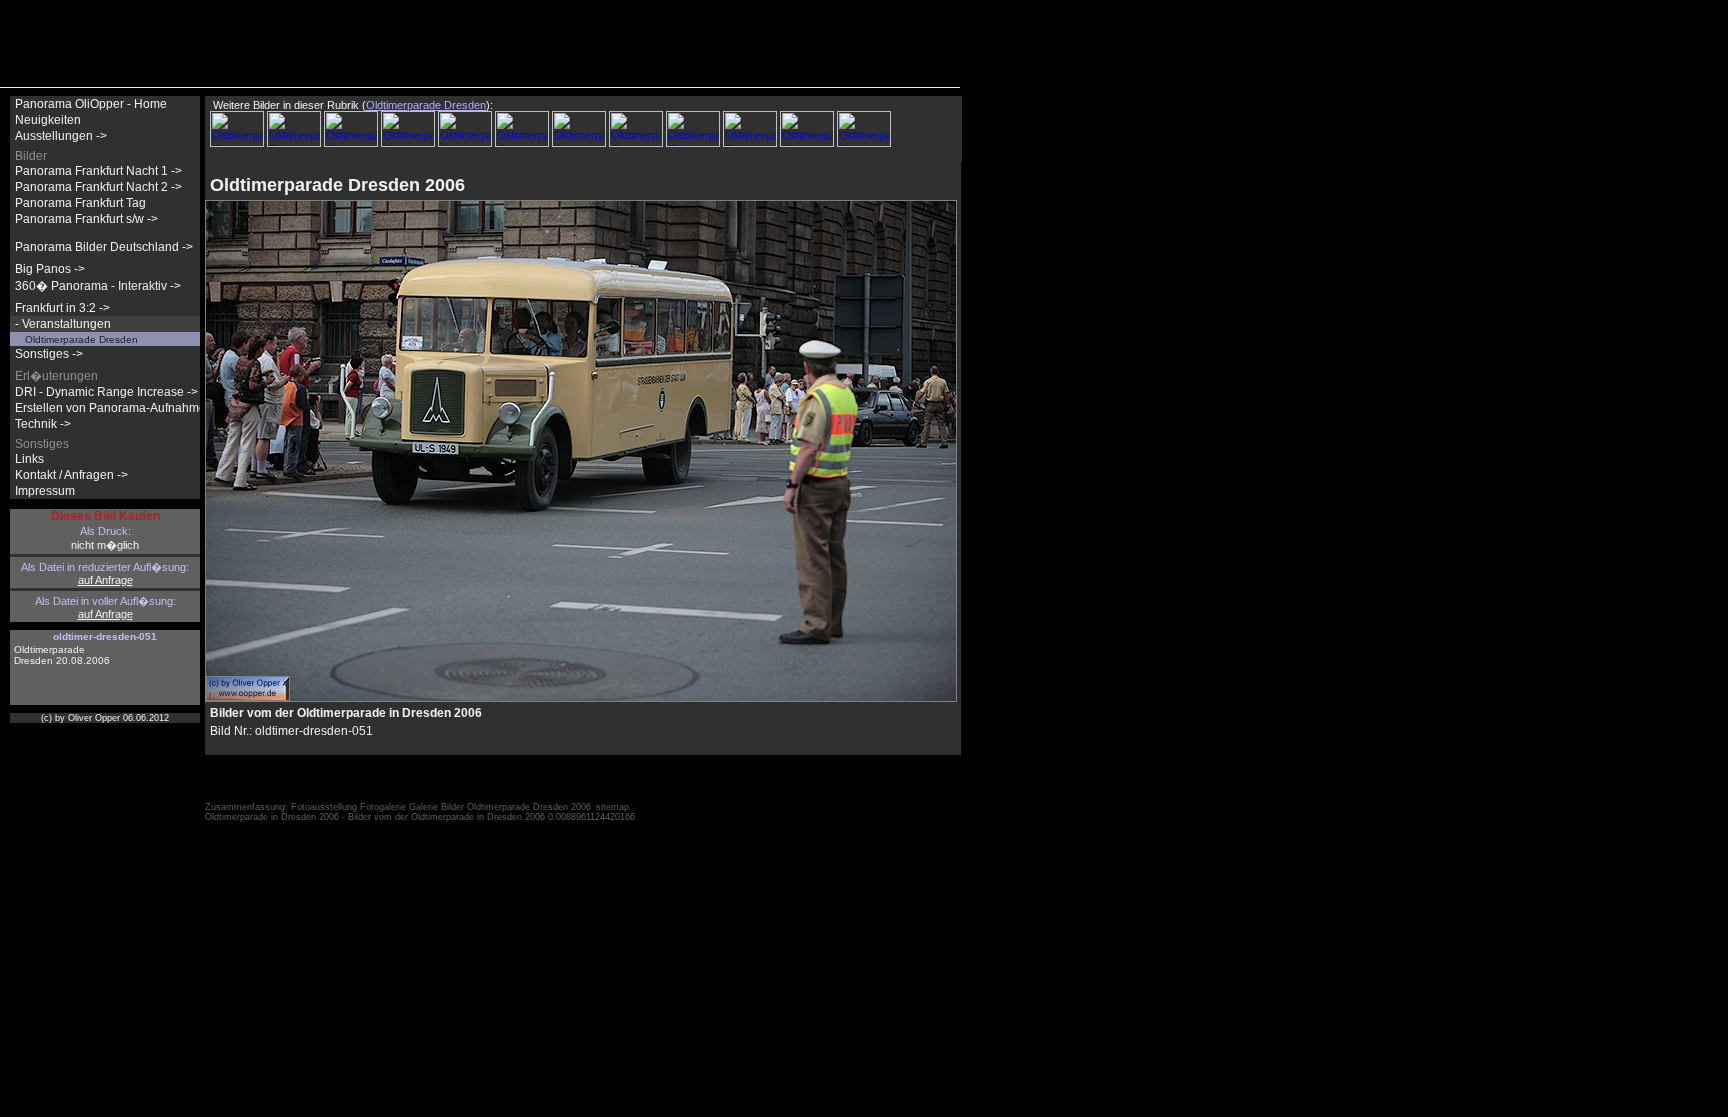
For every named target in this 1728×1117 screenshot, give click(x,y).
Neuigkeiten (48, 120)
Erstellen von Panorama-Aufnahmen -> (121, 408)
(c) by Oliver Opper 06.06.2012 (105, 718)
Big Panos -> (50, 269)
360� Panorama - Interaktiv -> (98, 286)
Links (29, 459)
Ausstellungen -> (61, 136)
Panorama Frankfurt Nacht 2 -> (98, 187)
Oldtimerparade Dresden (81, 339)
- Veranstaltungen (63, 324)
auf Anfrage (105, 580)
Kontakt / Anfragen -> (71, 475)
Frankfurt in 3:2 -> (62, 308)
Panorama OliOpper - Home (91, 104)
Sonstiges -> (49, 354)
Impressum (45, 491)
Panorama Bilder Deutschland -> (104, 247)
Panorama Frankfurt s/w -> (86, 219)
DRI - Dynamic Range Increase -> (106, 392)
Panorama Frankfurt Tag (80, 203)
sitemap (612, 807)
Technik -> (43, 424)
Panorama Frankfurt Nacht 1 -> (98, 171)
